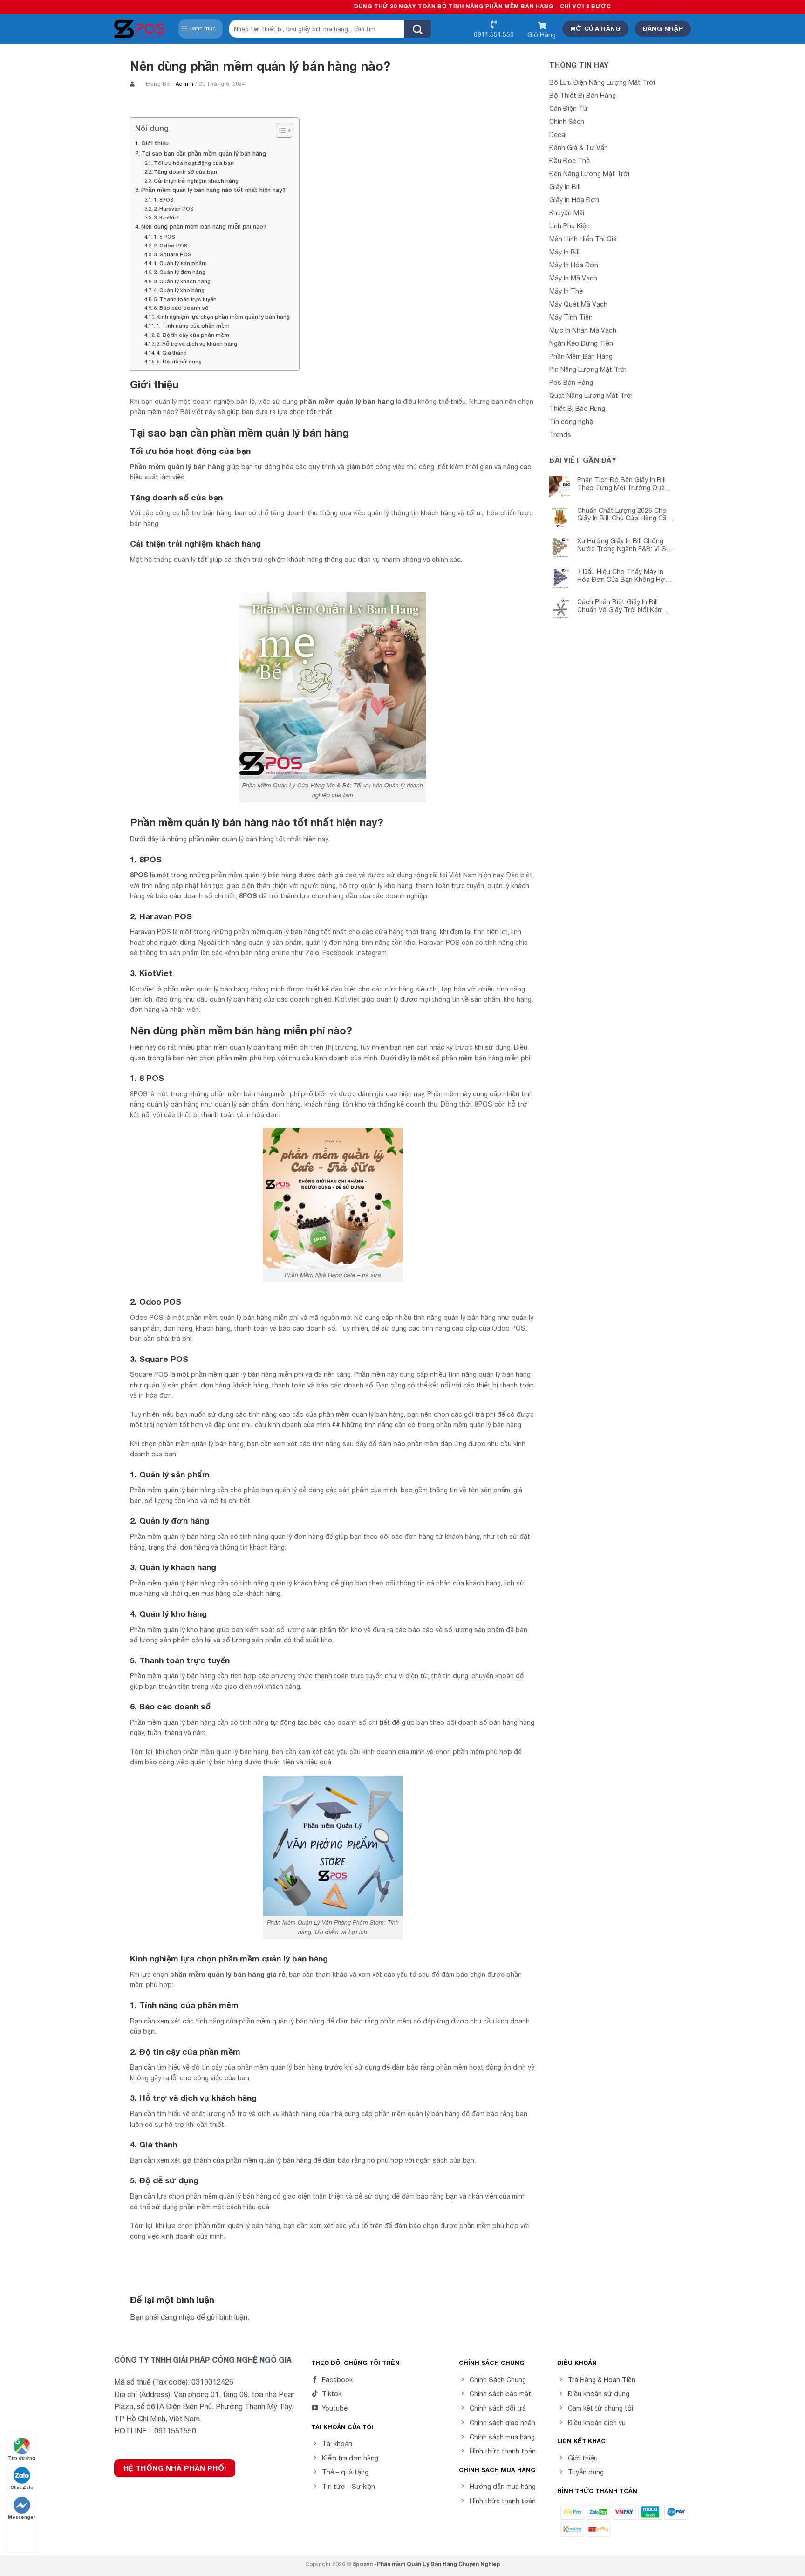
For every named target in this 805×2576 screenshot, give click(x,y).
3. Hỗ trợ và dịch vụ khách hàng (197, 344)
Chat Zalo (22, 2487)
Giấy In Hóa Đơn (574, 200)
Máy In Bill (564, 252)
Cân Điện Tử (569, 109)
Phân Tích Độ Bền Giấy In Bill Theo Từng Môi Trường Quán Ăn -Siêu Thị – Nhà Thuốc (623, 484)
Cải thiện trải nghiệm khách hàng (196, 181)
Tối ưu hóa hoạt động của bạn (194, 163)
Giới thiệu (155, 143)
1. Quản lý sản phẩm (180, 263)
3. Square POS (173, 254)
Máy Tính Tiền (571, 317)
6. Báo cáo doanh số (181, 308)
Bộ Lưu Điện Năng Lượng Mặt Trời (602, 82)
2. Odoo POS (171, 245)
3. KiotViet (166, 217)
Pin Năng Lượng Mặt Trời (588, 369)
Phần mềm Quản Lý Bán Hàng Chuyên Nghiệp (439, 2564)
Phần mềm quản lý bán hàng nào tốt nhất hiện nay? (213, 190)
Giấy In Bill (565, 187)
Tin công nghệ (571, 422)
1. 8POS (164, 200)
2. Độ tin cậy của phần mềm (193, 335)
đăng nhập (178, 2317)
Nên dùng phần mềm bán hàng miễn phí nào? (204, 227)
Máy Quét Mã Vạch (578, 304)
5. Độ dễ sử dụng (179, 361)
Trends (560, 435)
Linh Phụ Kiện (570, 226)
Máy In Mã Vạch (573, 278)
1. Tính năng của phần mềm (193, 325)
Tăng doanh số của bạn (185, 172)
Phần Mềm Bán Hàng (581, 356)
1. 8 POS (164, 236)
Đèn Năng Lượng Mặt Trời (589, 174)
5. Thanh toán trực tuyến (185, 299)
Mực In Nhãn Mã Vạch (583, 330)
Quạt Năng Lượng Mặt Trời (591, 396)
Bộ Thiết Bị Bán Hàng (583, 96)
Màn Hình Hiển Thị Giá (583, 239)
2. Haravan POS (174, 208)
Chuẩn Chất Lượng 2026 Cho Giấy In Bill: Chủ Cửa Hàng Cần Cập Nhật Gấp (624, 515)
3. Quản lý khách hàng (182, 281)
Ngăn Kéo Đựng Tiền (581, 343)
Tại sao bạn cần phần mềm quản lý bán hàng (204, 154)
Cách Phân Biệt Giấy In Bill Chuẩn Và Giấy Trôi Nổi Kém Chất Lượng (620, 606)
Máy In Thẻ (566, 291)
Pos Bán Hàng (571, 383)
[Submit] (417, 29)
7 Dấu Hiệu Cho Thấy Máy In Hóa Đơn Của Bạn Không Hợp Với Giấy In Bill (623, 576)
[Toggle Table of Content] (279, 130)
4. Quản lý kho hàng (179, 290)
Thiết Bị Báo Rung (577, 409)
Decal (558, 135)
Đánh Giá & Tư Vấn (579, 148)
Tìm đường (22, 2458)
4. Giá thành (172, 352)
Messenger (22, 2517)
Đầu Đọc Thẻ (570, 161)
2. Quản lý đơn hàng (180, 272)
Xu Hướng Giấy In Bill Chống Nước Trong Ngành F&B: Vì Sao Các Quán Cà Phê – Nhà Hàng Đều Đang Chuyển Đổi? (626, 545)
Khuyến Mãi (567, 213)
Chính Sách (567, 122)
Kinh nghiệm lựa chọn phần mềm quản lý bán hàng (223, 317)
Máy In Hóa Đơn (574, 265)
